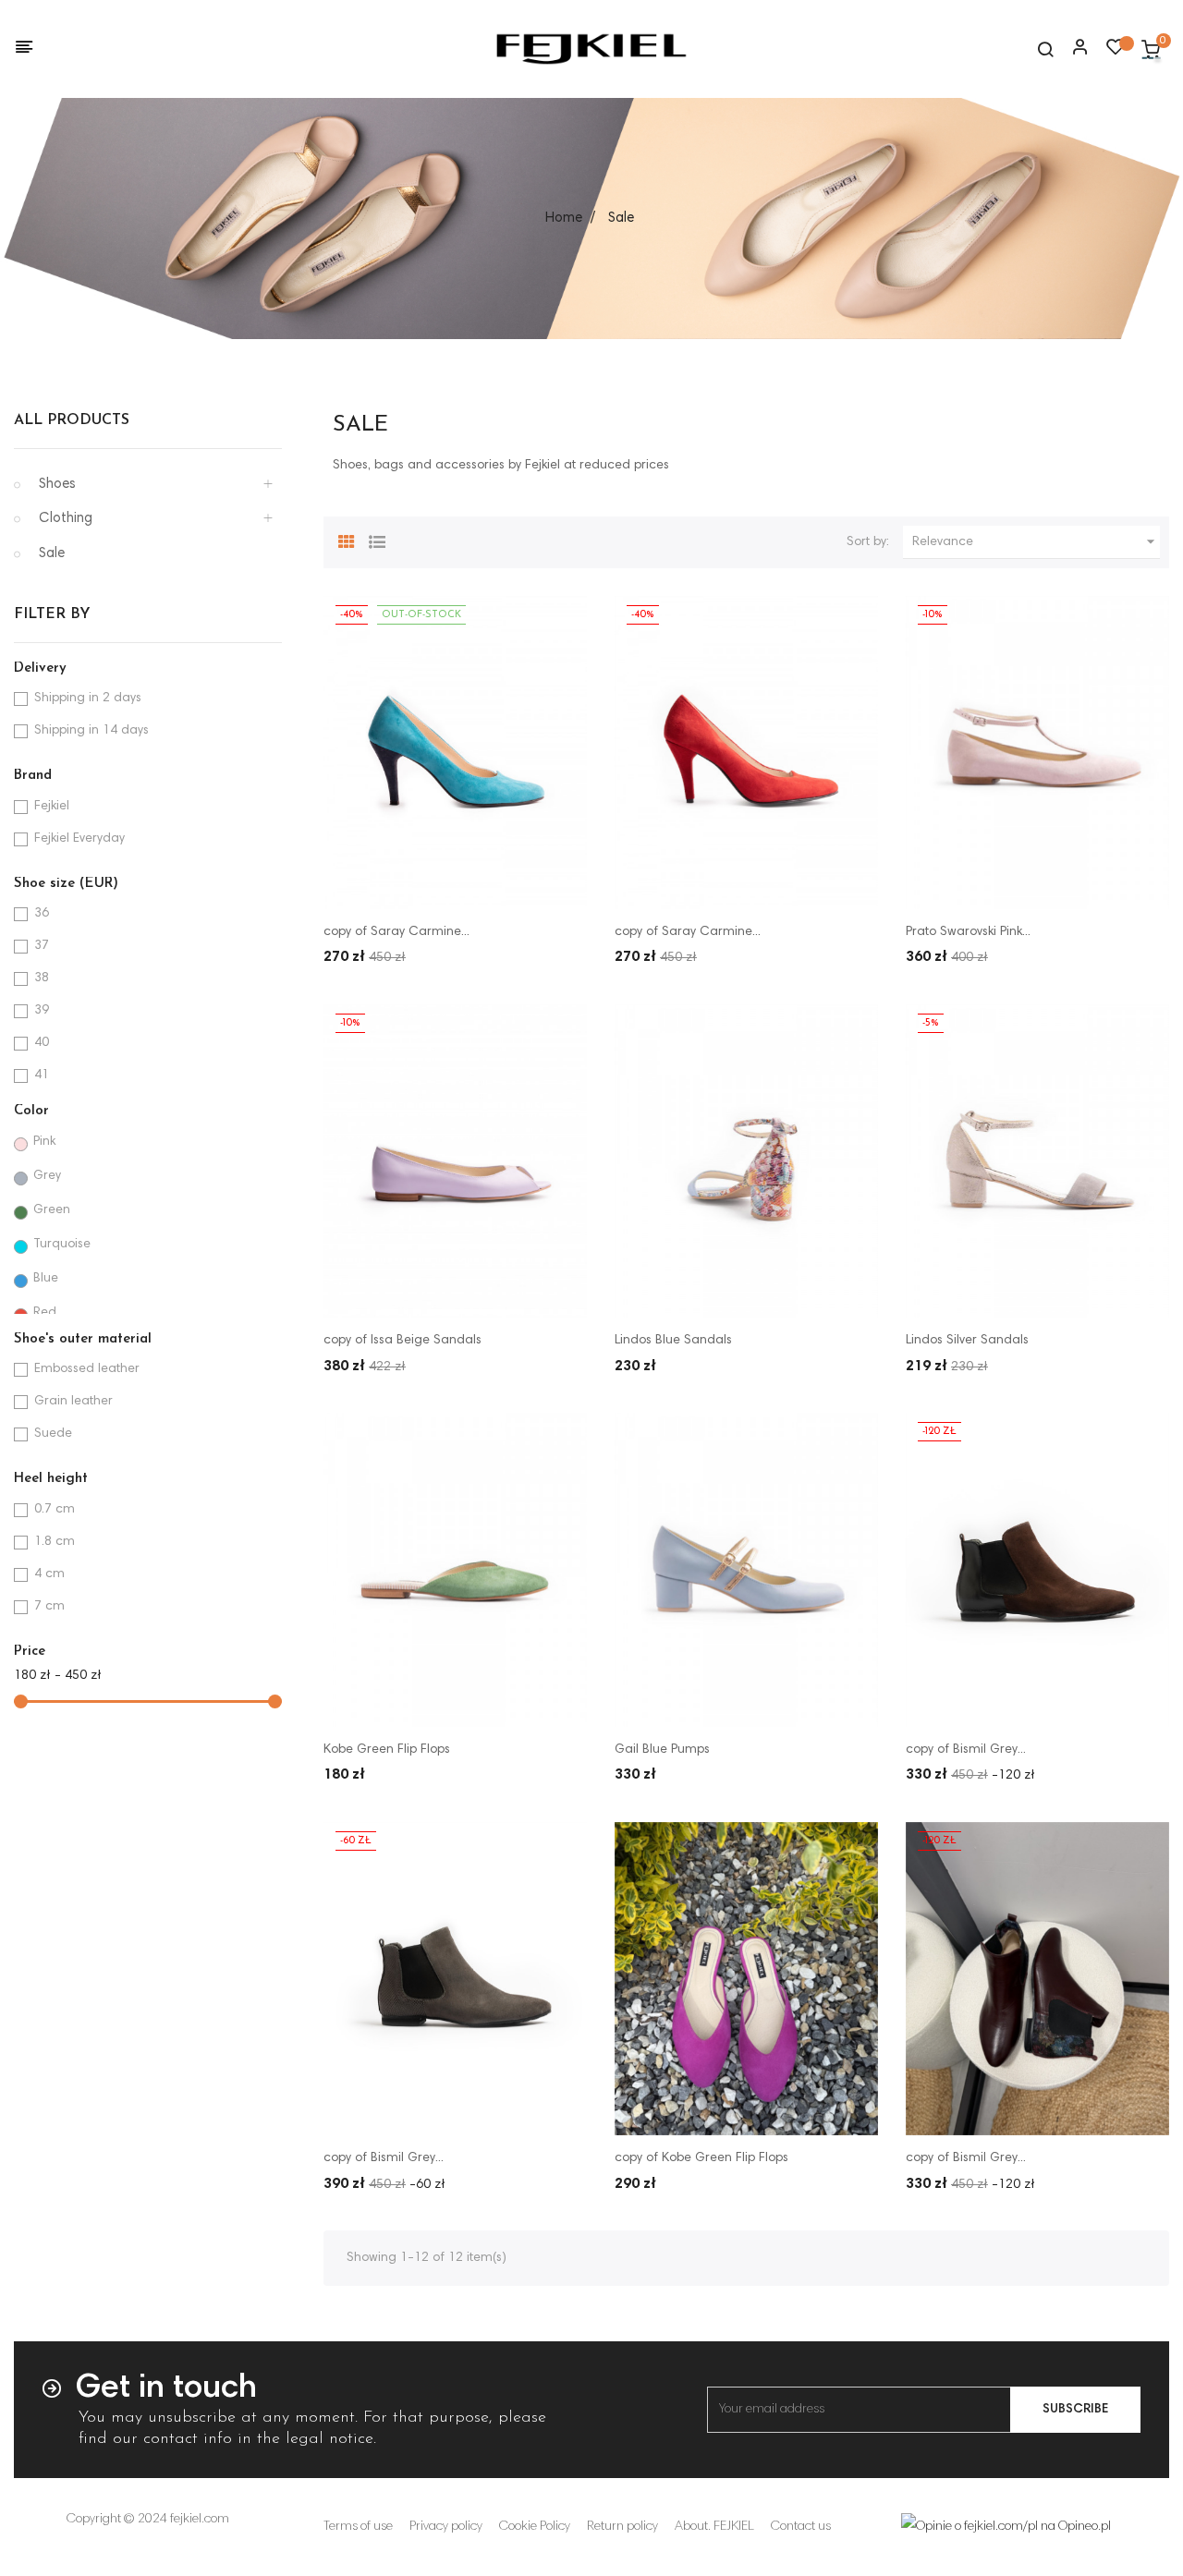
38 (42, 978)
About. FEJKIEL (714, 2527)
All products (72, 420)
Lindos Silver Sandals (967, 1341)
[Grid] (347, 540)
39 (42, 1011)
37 (42, 946)
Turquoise (62, 1245)
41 (42, 1075)
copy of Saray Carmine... (396, 932)
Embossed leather (87, 1369)
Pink (44, 1142)
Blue (46, 1279)
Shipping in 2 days (88, 699)
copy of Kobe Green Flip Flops (701, 2158)
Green (52, 1210)
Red (45, 1313)
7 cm (49, 1607)
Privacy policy (446, 2527)
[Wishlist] (1116, 52)
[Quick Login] (1072, 49)
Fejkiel (52, 807)
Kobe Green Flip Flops (387, 1750)
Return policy (622, 2527)
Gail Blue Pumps (662, 1750)
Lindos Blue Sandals (673, 1341)
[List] (377, 540)
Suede (53, 1434)
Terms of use (358, 2527)
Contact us (801, 2527)
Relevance (1036, 541)
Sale (52, 554)
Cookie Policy (535, 2527)
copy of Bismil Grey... (966, 1750)
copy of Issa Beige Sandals (402, 1341)
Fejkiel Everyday (79, 839)
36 (42, 914)
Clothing (66, 519)
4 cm (49, 1574)
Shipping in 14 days (91, 731)
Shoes (57, 485)
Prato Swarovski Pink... (968, 932)
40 (42, 1043)
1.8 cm (55, 1542)
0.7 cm (55, 1510)
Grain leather (73, 1402)
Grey (47, 1176)
